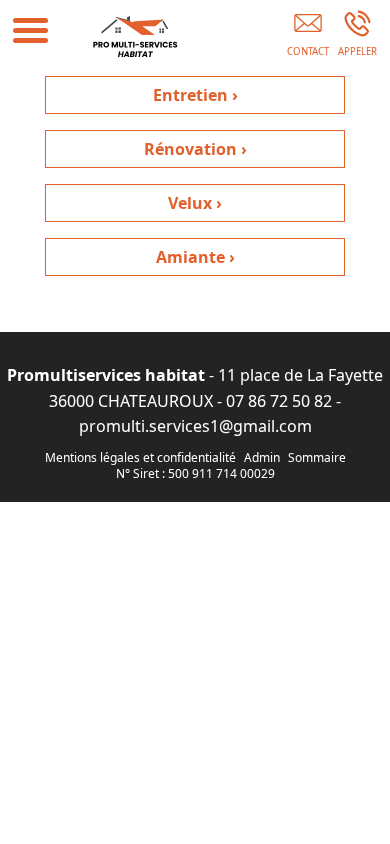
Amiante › (195, 257)
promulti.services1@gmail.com (195, 426)
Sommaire (317, 457)
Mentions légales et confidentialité (140, 457)
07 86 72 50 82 (279, 401)
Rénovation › (195, 149)
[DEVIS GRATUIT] (307, 37)
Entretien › (195, 95)
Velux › (195, 203)
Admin (262, 458)
